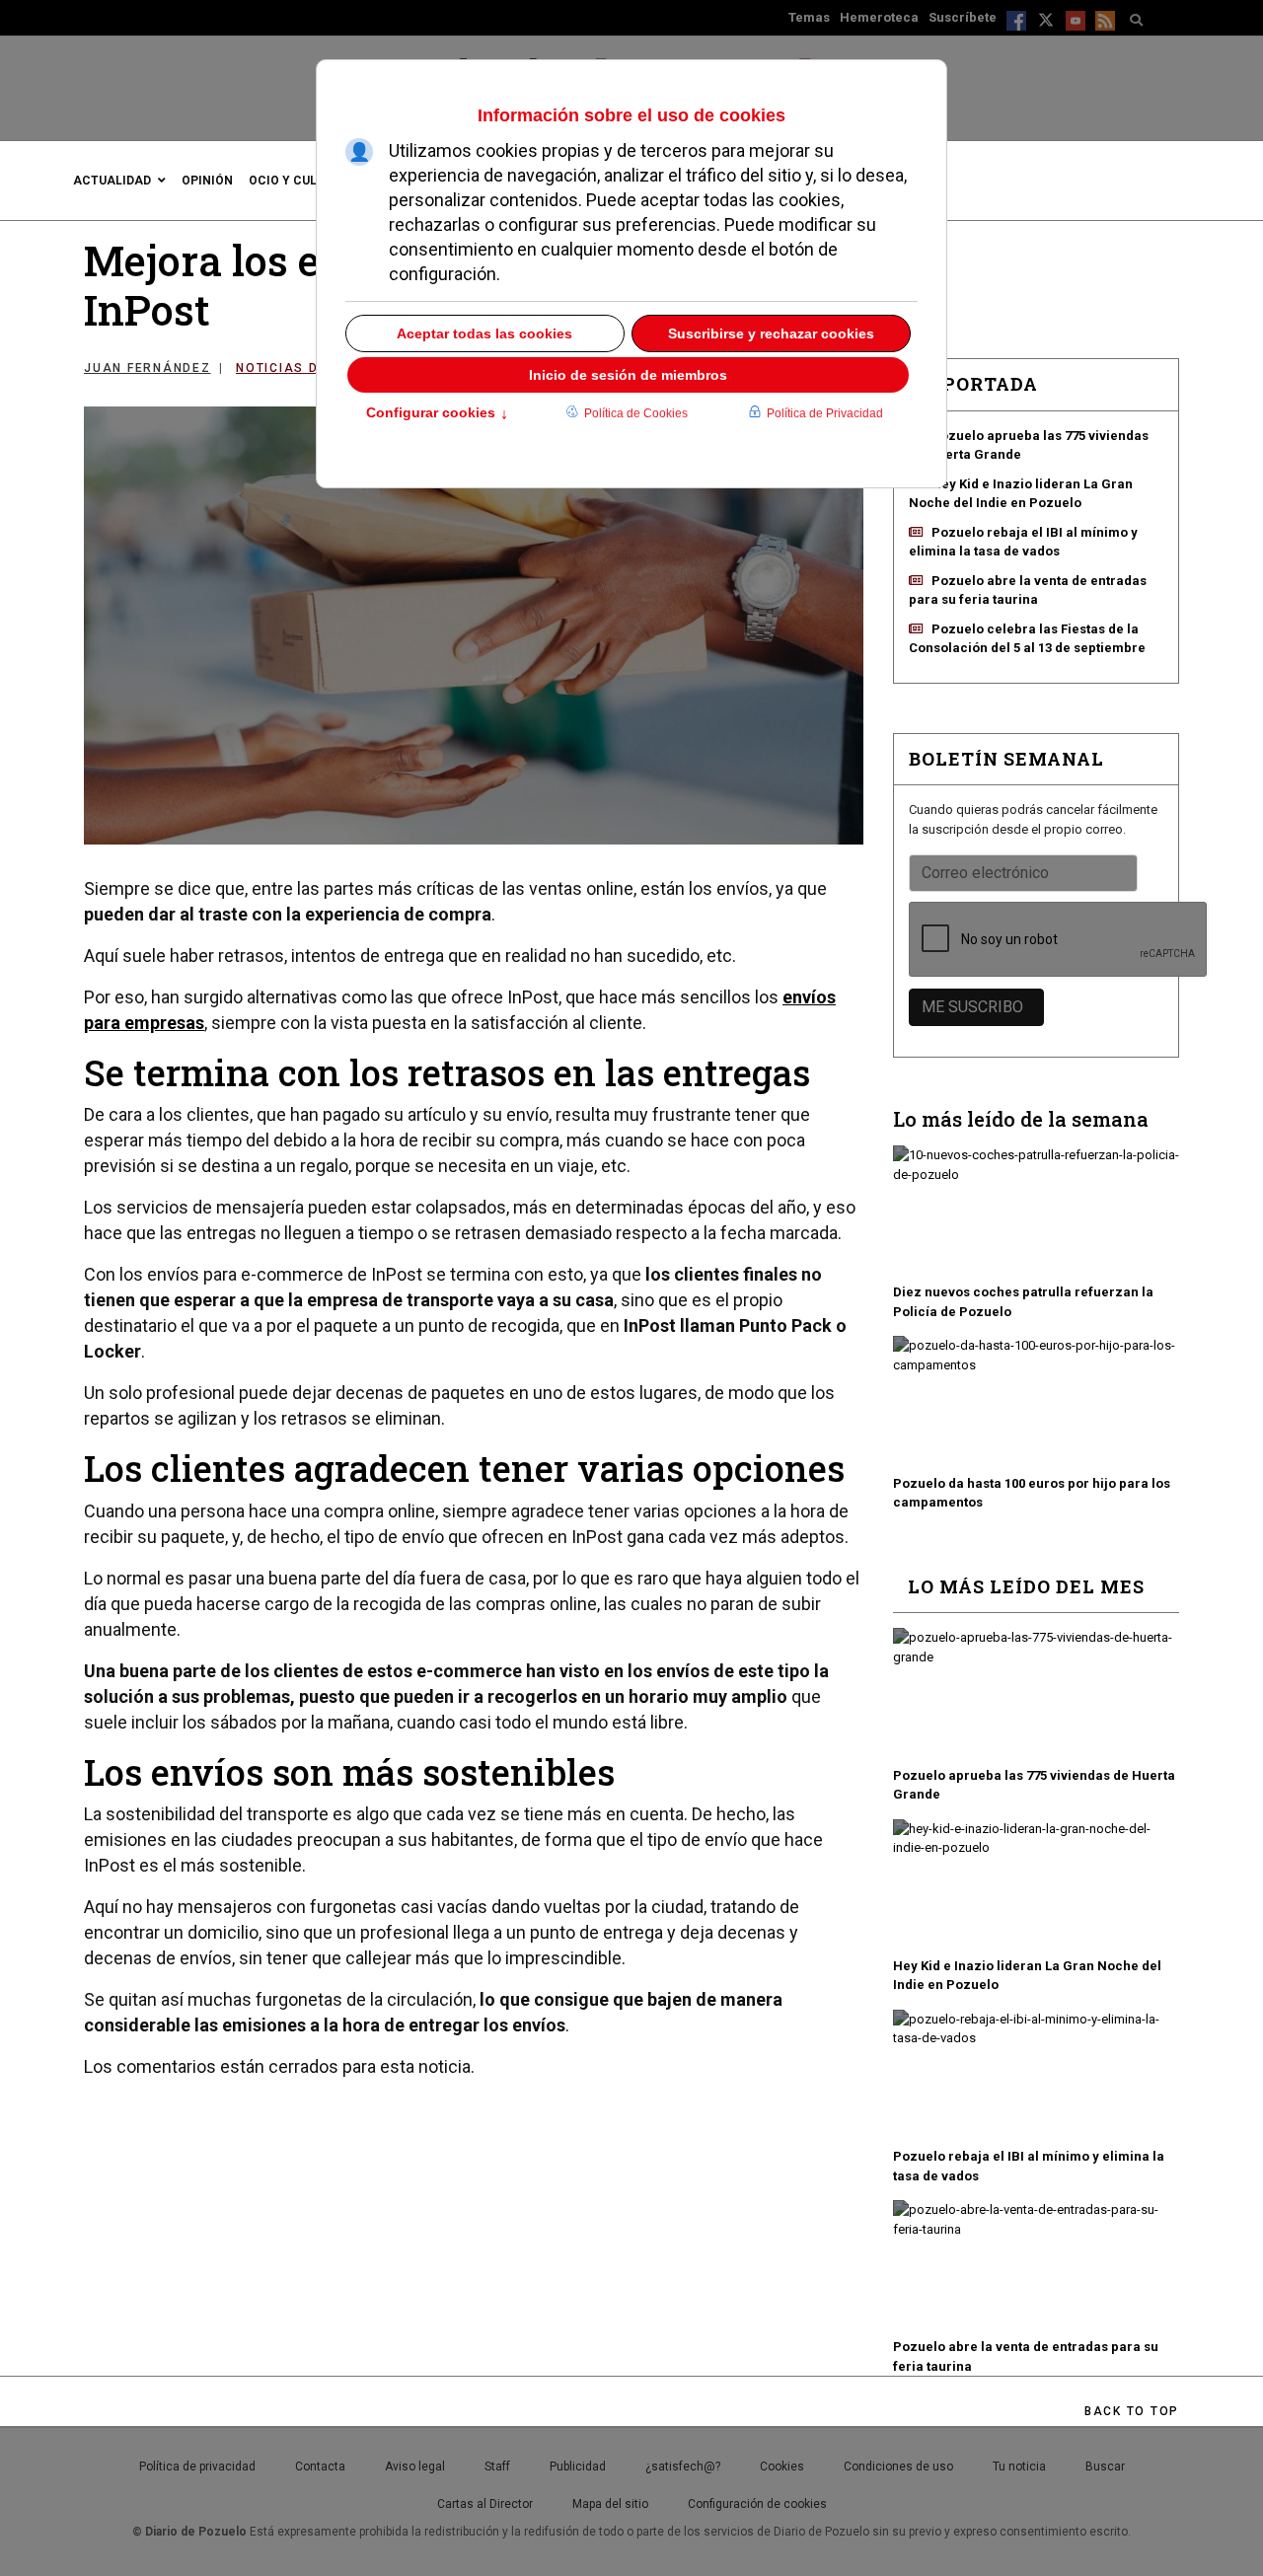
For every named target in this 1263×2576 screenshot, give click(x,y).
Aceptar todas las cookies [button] (484, 333)
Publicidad (578, 2466)
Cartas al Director (485, 2504)
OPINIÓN (207, 181)
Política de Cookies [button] (636, 413)
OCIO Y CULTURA (298, 181)
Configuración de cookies (757, 2504)
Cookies (782, 2466)
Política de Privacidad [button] (825, 413)
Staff (497, 2466)
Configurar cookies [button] (437, 414)
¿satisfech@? (683, 2466)
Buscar (1105, 2466)
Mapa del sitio (610, 2504)
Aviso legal (415, 2466)
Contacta (320, 2466)
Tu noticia (1019, 2466)
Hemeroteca (879, 17)
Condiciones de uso (898, 2466)
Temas (809, 17)
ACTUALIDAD (112, 181)
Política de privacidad (197, 2466)
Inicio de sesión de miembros (628, 375)
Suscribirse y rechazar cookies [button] (771, 333)
